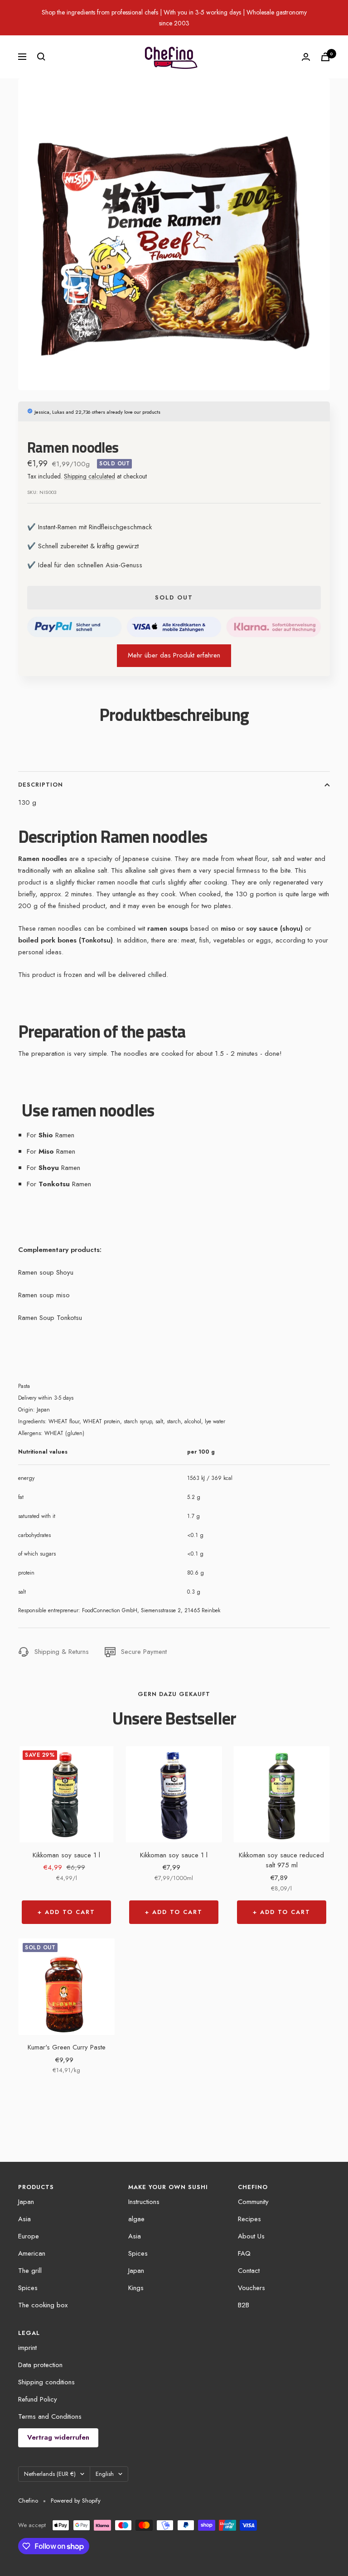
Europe (29, 2236)
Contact (249, 2271)
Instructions (144, 2202)
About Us (251, 2236)
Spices (28, 2288)
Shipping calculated (89, 476)
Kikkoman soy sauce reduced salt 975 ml (281, 1860)
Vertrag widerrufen (58, 2437)
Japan (26, 2202)
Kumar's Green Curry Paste (67, 2047)
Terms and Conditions (50, 2417)
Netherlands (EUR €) (50, 2474)
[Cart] (325, 57)
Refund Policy (38, 2399)
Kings (136, 2288)
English (105, 2474)
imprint (27, 2348)
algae (136, 2219)
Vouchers (251, 2288)
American (32, 2253)
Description (41, 785)
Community (253, 2202)
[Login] (306, 57)
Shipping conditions (46, 2382)
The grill (30, 2271)
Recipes (249, 2219)
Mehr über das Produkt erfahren (174, 655)
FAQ (244, 2253)
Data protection (40, 2365)
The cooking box (43, 2305)
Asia (24, 2219)
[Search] (41, 57)
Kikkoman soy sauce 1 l (66, 1855)
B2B (244, 2305)
